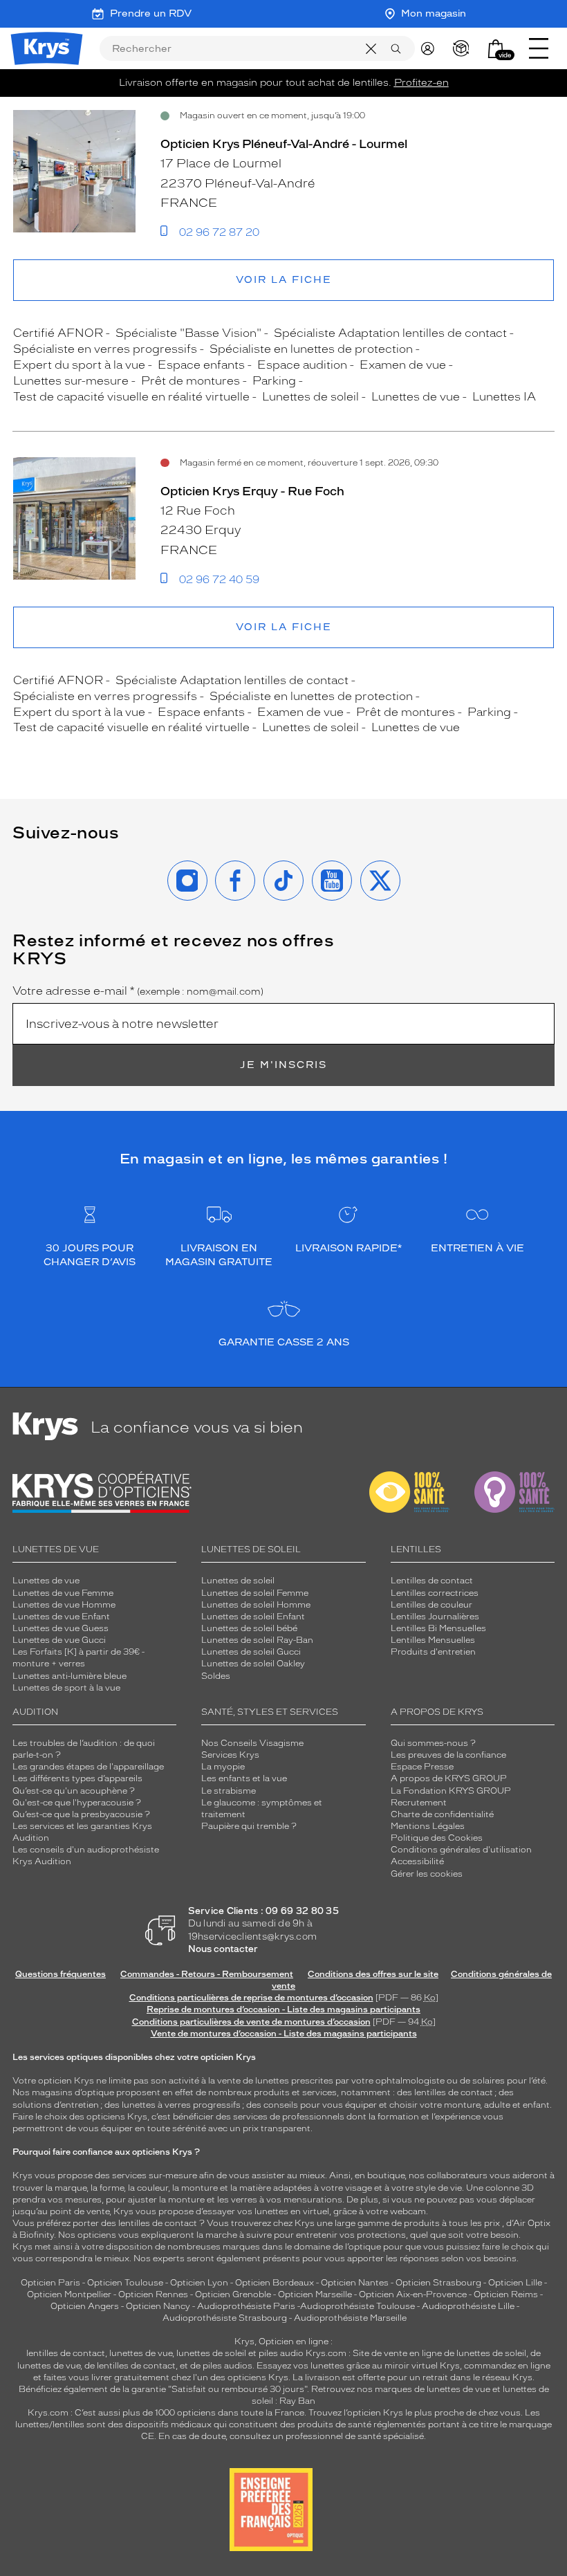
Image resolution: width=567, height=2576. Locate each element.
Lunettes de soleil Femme (255, 1593)
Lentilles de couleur (431, 1605)
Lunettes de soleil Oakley (253, 1664)
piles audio (281, 2353)
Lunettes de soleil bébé (249, 1628)
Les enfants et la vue (244, 1778)
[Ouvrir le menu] (539, 48)
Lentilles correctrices (435, 1593)
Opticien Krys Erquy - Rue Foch (252, 491)
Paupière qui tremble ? (249, 1826)
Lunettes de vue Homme (64, 1605)
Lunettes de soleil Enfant (253, 1617)
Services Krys (230, 1755)
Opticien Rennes (153, 2294)
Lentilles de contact (432, 1581)
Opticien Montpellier (69, 2294)
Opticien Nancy (158, 2306)
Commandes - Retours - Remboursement (207, 1974)
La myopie (223, 1767)
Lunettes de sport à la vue (66, 1688)
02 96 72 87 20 (219, 232)
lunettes (272, 2081)
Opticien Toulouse (125, 2283)
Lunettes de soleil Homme (256, 1605)
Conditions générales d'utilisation (461, 1850)
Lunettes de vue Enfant (61, 1617)
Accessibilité (417, 1861)
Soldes (216, 1676)
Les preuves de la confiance (448, 1755)
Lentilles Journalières (435, 1617)
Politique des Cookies (437, 1838)
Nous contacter (223, 1949)
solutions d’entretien (56, 2105)
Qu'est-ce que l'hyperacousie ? (77, 1803)
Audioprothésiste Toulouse (357, 2306)
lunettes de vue (141, 2353)
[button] (496, 49)
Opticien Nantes (356, 2283)
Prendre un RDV (151, 13)
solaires (489, 2081)
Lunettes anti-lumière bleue (69, 1676)
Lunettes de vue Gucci (59, 1640)
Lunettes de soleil (238, 1581)
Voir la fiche (284, 280)
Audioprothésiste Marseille (350, 2318)
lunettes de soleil (211, 2353)
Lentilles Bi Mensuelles (438, 1628)
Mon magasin (434, 13)
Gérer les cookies (427, 1874)
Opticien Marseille (315, 2294)
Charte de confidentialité (442, 1814)
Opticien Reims (506, 2294)
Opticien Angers (85, 2306)
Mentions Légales (428, 1826)
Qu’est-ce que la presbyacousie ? (81, 1814)
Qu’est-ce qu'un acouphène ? (74, 1791)
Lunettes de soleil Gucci (251, 1652)
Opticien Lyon (199, 2283)
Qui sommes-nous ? (433, 1743)
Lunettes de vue (46, 1581)
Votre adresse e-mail (138, 991)
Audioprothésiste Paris (246, 2306)
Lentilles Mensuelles (433, 1640)
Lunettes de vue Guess (61, 1628)
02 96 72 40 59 (219, 580)
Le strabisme (229, 1791)
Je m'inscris (283, 1065)
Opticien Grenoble (233, 2294)
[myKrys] (431, 48)
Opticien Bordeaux (275, 2283)
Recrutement (419, 1803)
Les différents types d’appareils (77, 1778)
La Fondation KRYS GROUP (451, 1791)
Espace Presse (422, 1767)
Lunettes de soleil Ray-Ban (257, 1640)
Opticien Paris (50, 2283)
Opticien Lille (515, 2283)
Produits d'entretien (433, 1652)
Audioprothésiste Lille (468, 2306)
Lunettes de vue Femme (63, 1593)
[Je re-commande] (464, 48)
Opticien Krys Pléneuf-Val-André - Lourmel (284, 144)
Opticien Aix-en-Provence (413, 2294)
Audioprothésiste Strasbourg (225, 2318)
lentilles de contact (454, 2092)
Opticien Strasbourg (438, 2283)
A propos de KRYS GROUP (449, 1778)
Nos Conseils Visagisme (252, 1743)
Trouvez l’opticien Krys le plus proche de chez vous (415, 2413)
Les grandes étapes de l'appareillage (88, 1767)
